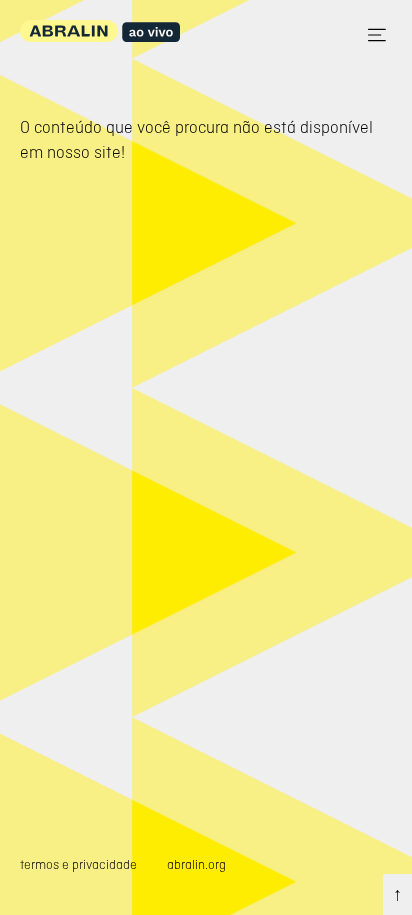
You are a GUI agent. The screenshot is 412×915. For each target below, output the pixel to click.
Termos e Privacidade (78, 864)
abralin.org (196, 864)
